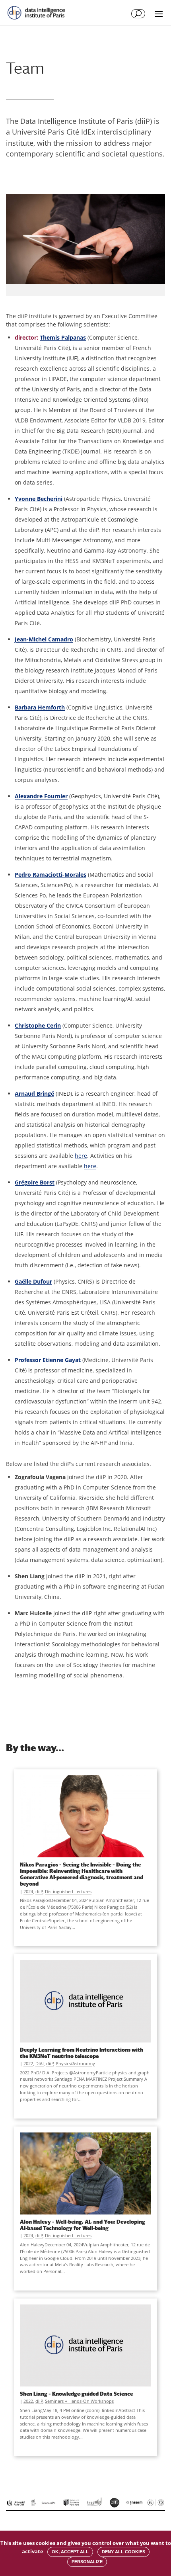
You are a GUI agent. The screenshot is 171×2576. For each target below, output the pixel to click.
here (81, 1156)
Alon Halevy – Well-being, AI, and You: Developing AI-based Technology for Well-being (83, 2225)
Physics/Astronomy (75, 2063)
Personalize (87, 2562)
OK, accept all (70, 2552)
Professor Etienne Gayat (48, 1360)
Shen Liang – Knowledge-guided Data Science (76, 2394)
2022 (28, 2063)
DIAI (40, 2063)
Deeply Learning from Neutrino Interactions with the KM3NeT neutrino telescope (82, 2053)
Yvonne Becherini (39, 499)
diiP (39, 1891)
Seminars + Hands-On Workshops (79, 2401)
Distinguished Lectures (68, 1891)
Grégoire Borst (35, 1182)
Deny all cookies (123, 2552)
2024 (28, 1891)
